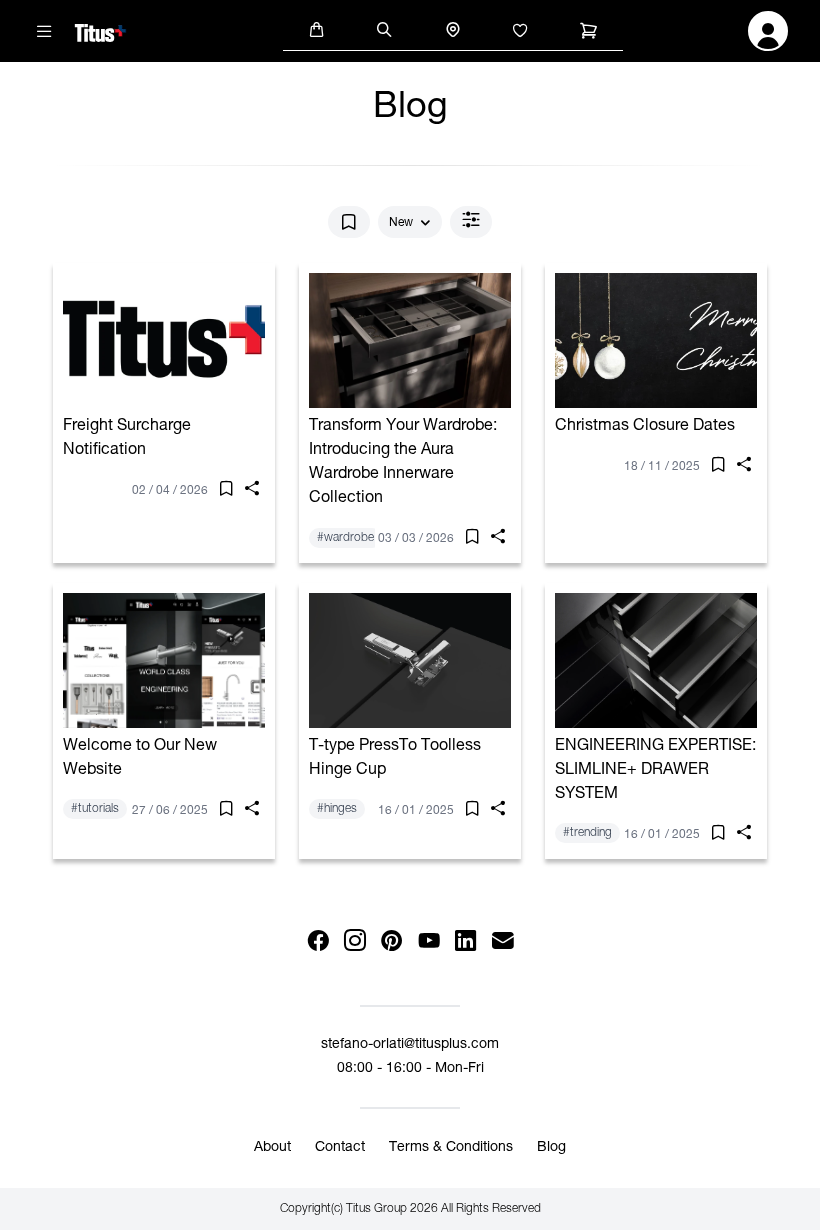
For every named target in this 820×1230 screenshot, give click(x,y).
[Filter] (471, 222)
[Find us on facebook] (317, 941)
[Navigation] (45, 31)
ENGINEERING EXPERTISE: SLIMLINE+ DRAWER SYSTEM (655, 771)
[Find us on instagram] (354, 941)
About (272, 1148)
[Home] (100, 30)
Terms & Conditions (451, 1148)
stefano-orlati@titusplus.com (410, 1045)
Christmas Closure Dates (645, 427)
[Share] (252, 492)
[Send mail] (502, 941)
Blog (551, 1148)
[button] (317, 28)
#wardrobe (345, 538)
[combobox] (410, 223)
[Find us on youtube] (428, 941)
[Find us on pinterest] (391, 941)
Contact (340, 1148)
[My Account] (768, 37)
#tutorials (95, 809)
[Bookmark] (349, 222)
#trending (587, 833)
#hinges (337, 809)
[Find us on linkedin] (465, 941)
